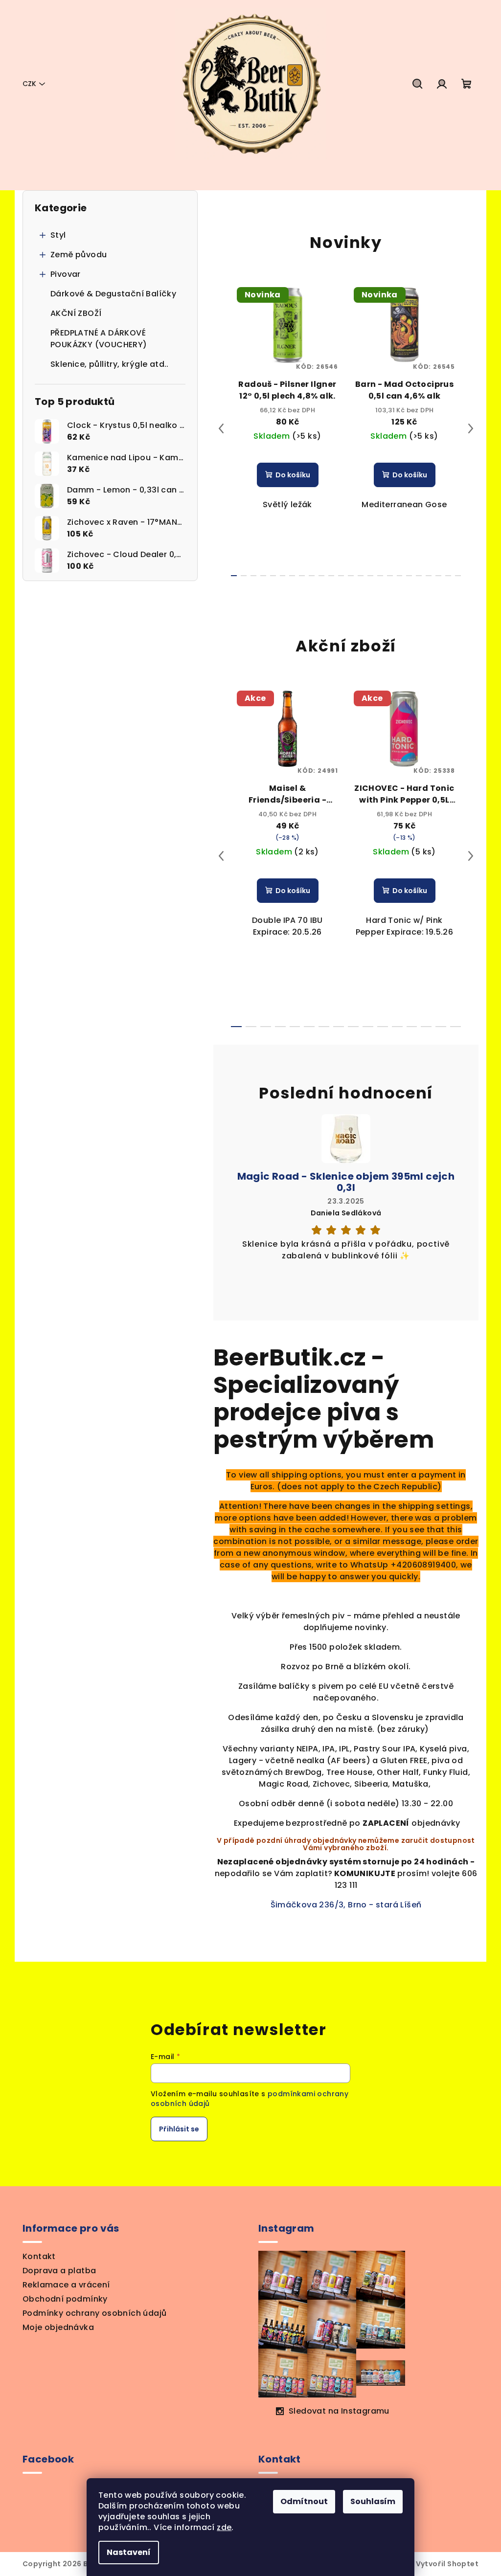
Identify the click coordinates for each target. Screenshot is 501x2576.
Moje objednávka (58, 2327)
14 (370, 576)
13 (361, 576)
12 (351, 576)
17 (400, 576)
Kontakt (39, 2256)
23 (458, 576)
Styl (58, 235)
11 (341, 576)
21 (438, 576)
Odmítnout (304, 2501)
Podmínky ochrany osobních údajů (94, 2313)
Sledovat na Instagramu (339, 2411)
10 (331, 576)
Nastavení (129, 2552)
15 (380, 576)
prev (221, 428)
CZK (29, 84)
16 (390, 576)
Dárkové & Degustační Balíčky (113, 294)
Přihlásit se (179, 2129)
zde (224, 2527)
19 (419, 576)
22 (448, 576)
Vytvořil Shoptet (447, 2564)
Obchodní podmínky (65, 2299)
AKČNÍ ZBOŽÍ (76, 313)
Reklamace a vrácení (66, 2285)
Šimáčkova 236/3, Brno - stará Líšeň (346, 1905)
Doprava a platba (59, 2271)
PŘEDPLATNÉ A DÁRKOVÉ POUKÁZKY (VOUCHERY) (99, 339)
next (471, 428)
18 (409, 576)
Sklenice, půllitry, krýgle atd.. (110, 364)
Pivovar (66, 274)
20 (429, 576)
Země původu (79, 255)
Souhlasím (373, 2501)
